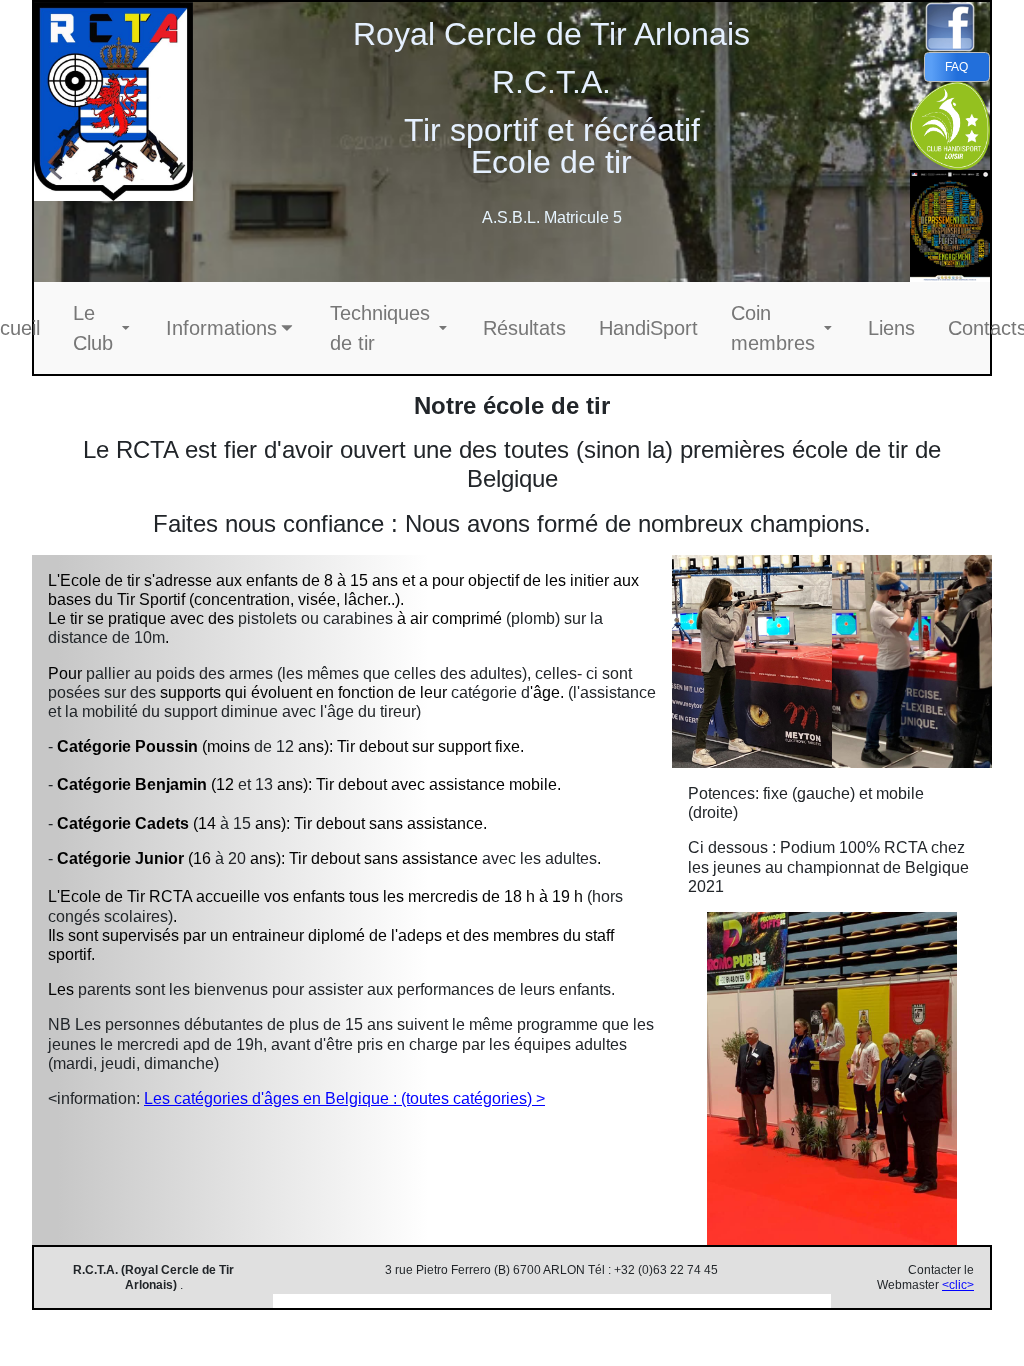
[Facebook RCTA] (950, 27)
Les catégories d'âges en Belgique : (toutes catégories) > (344, 1098)
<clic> (958, 1285)
